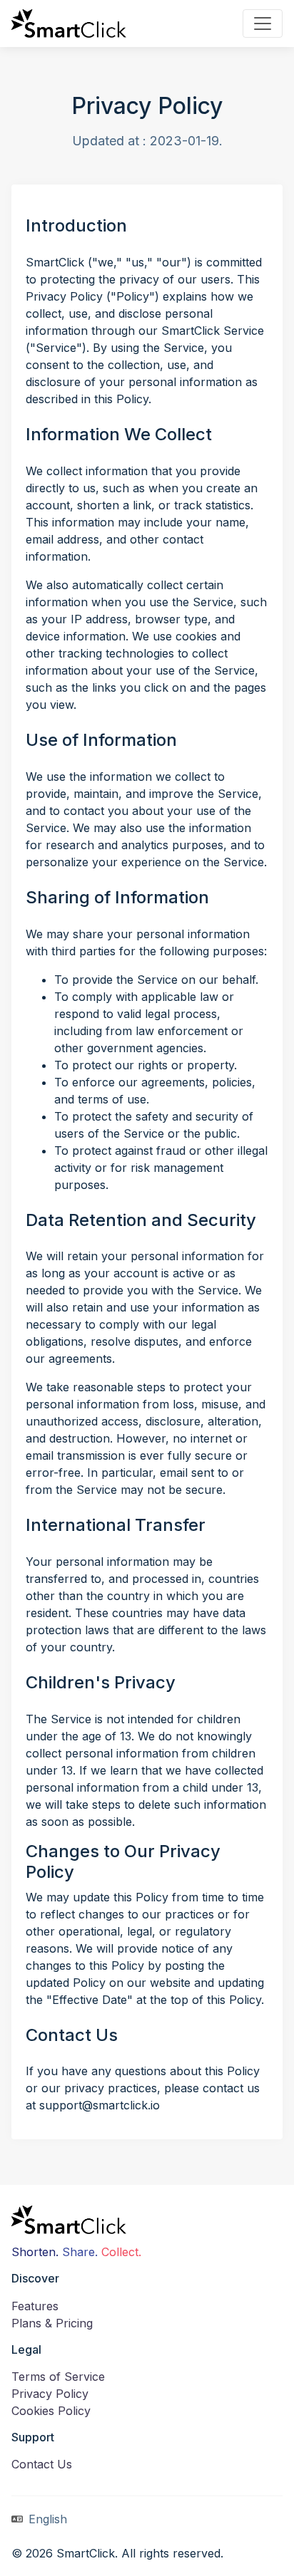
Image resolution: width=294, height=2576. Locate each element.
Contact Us (42, 2464)
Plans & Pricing (52, 2323)
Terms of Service (58, 2377)
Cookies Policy (51, 2411)
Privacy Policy (50, 2394)
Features (35, 2306)
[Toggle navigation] (263, 24)
